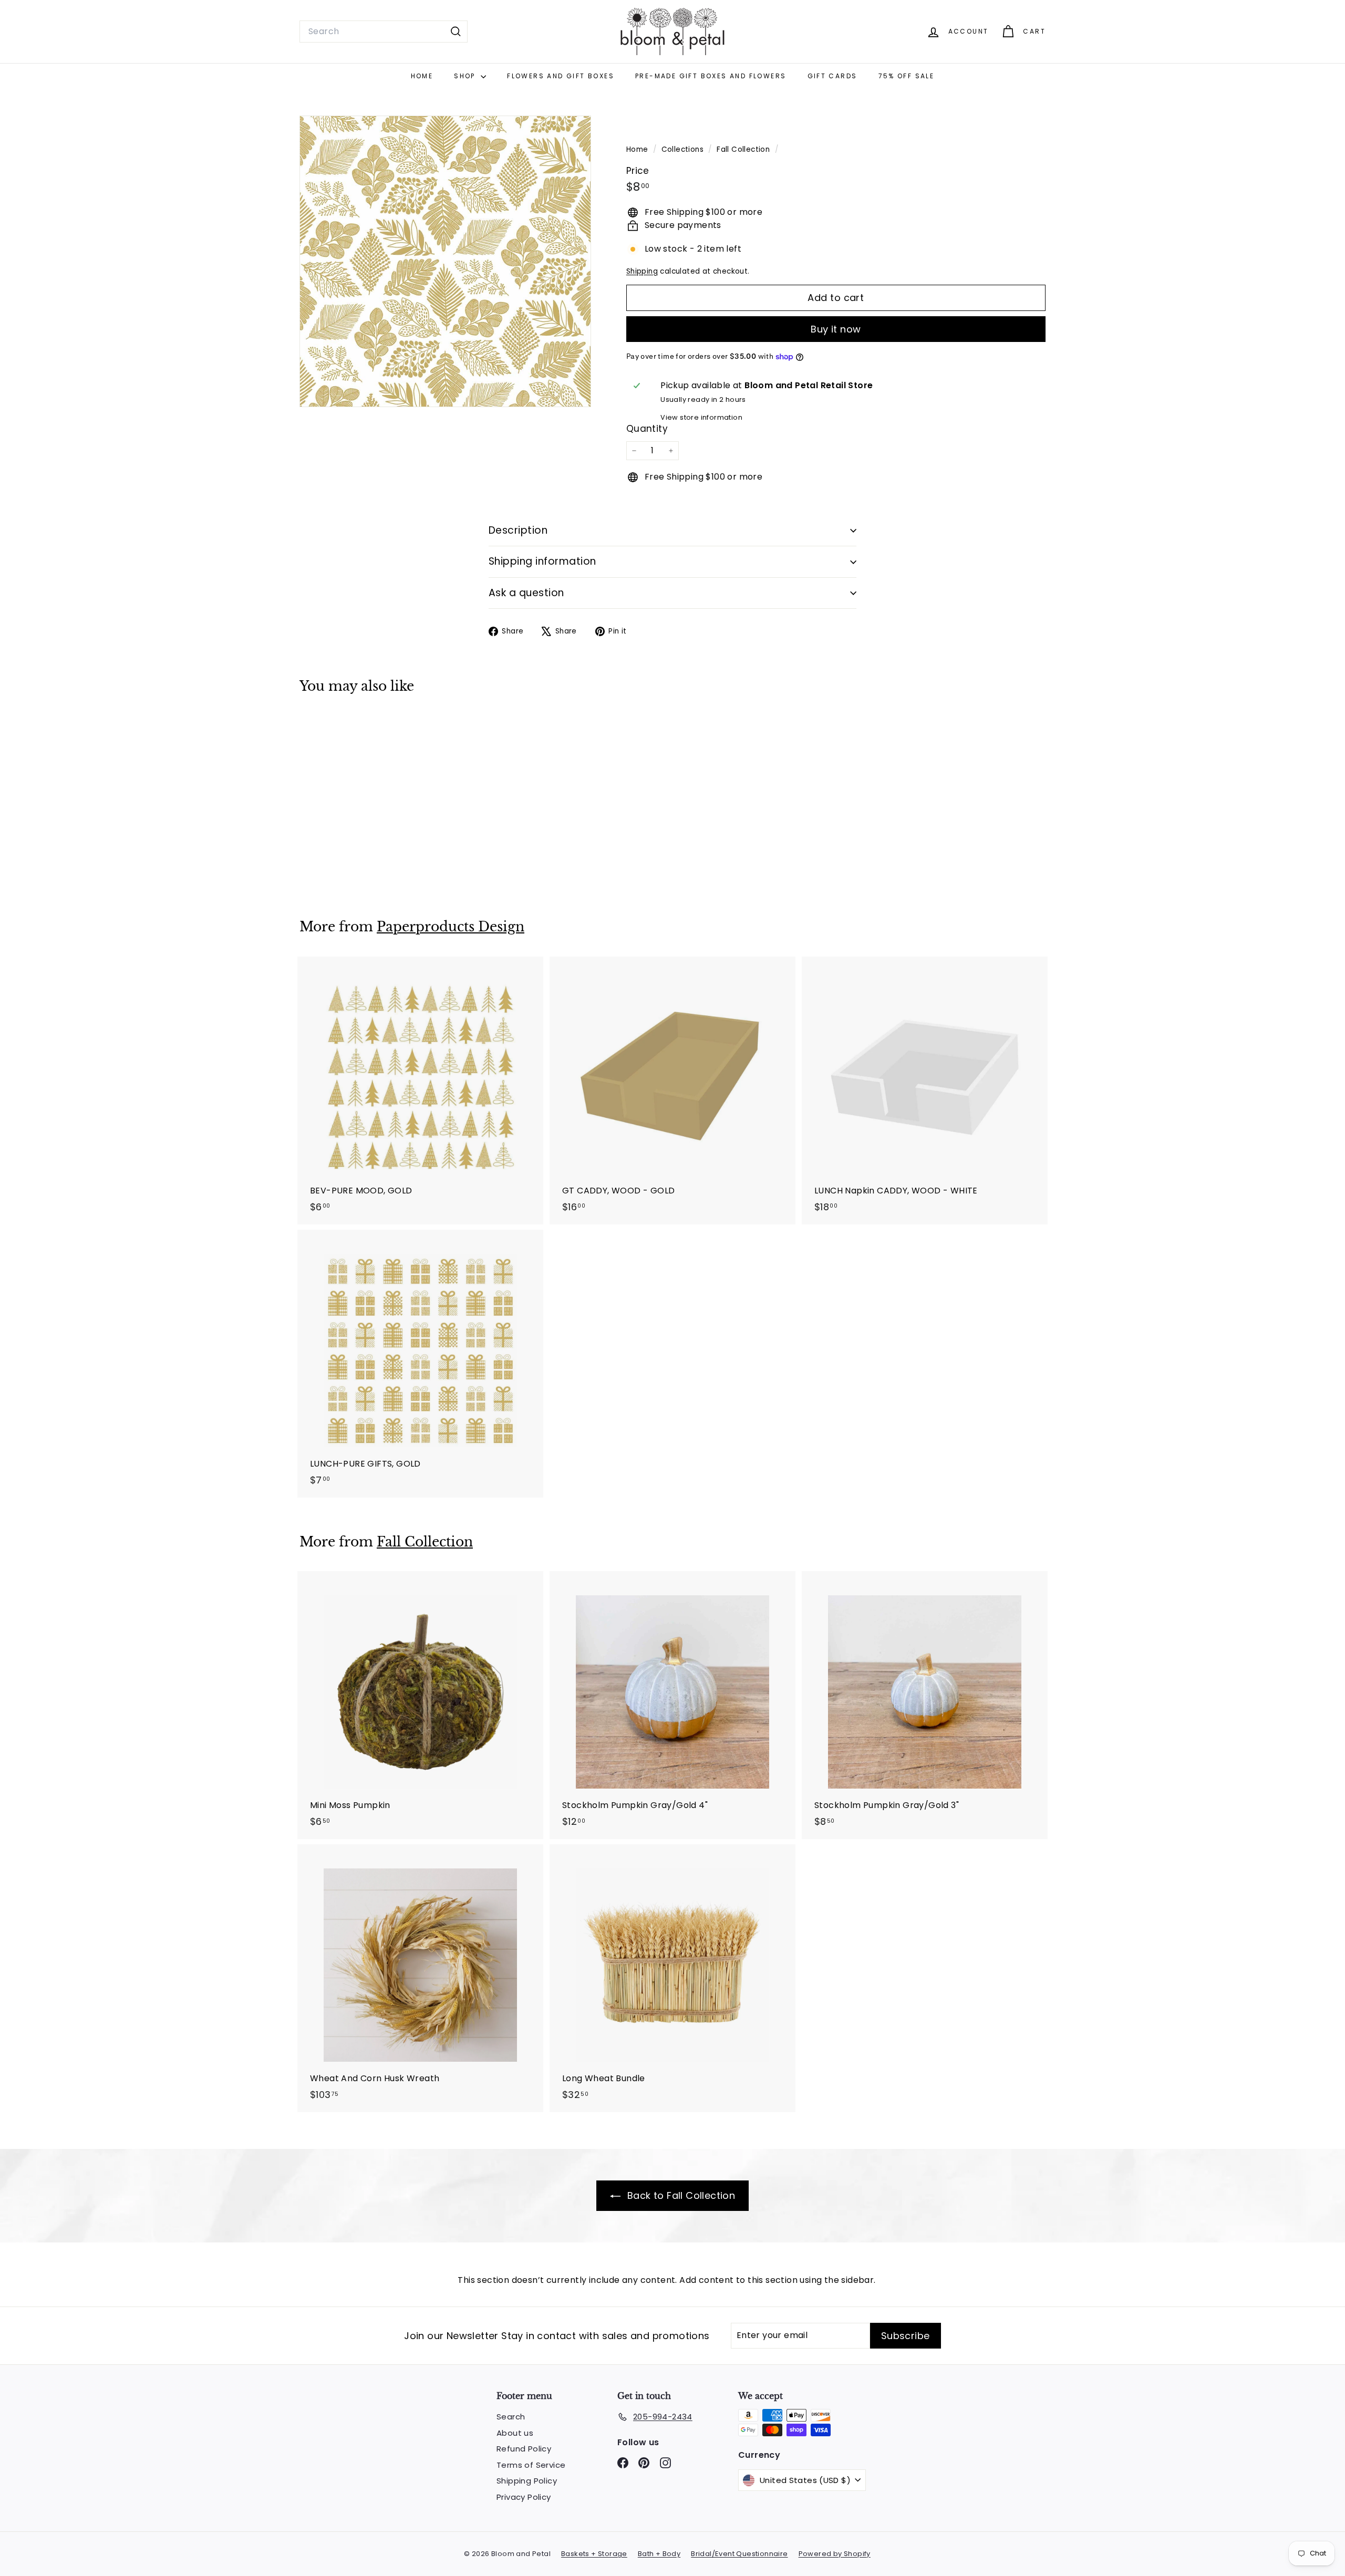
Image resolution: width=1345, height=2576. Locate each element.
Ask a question (526, 593)
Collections (684, 149)
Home (422, 76)
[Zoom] (445, 261)
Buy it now (836, 329)
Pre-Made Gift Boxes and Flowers (711, 76)
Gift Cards (832, 76)
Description (518, 530)
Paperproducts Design (451, 927)
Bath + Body (659, 2554)
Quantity (647, 429)
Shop (466, 76)
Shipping (642, 271)
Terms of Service (531, 2465)
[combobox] (384, 32)
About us (515, 2433)
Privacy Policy (524, 2497)
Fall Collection (743, 149)
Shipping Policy (527, 2481)
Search (511, 2417)
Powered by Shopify (835, 2554)
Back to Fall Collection (680, 2195)
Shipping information (542, 561)
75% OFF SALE (907, 76)
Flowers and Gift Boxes (561, 76)
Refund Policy (524, 2449)
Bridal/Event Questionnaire (739, 2554)
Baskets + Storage (594, 2554)
